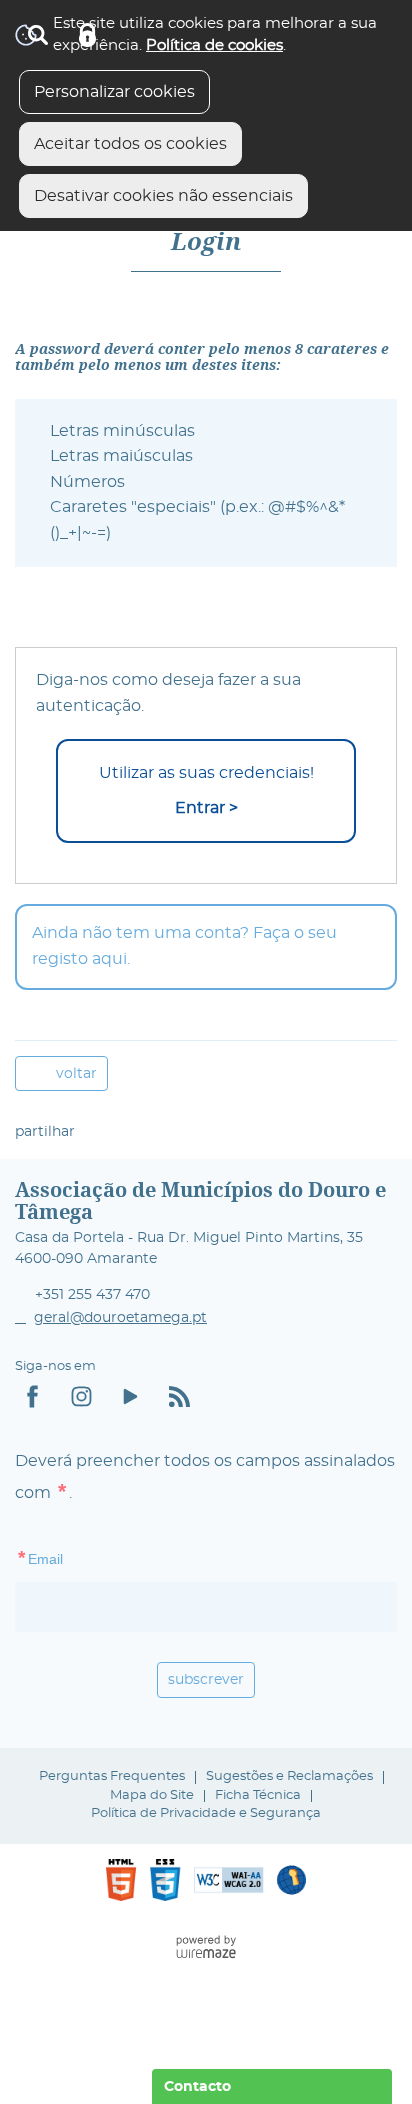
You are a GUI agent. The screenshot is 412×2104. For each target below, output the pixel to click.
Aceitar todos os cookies (130, 144)
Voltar (76, 1073)
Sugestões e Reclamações (289, 1776)
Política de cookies (214, 45)
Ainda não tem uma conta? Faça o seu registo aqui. (184, 946)
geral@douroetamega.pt (120, 1318)
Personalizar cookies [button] (114, 92)
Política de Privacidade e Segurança (206, 1813)
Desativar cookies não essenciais (163, 196)
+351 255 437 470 (92, 1295)
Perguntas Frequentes (112, 1776)
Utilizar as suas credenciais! (206, 790)
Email (80, 1557)
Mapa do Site (152, 1795)
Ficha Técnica (258, 1795)
